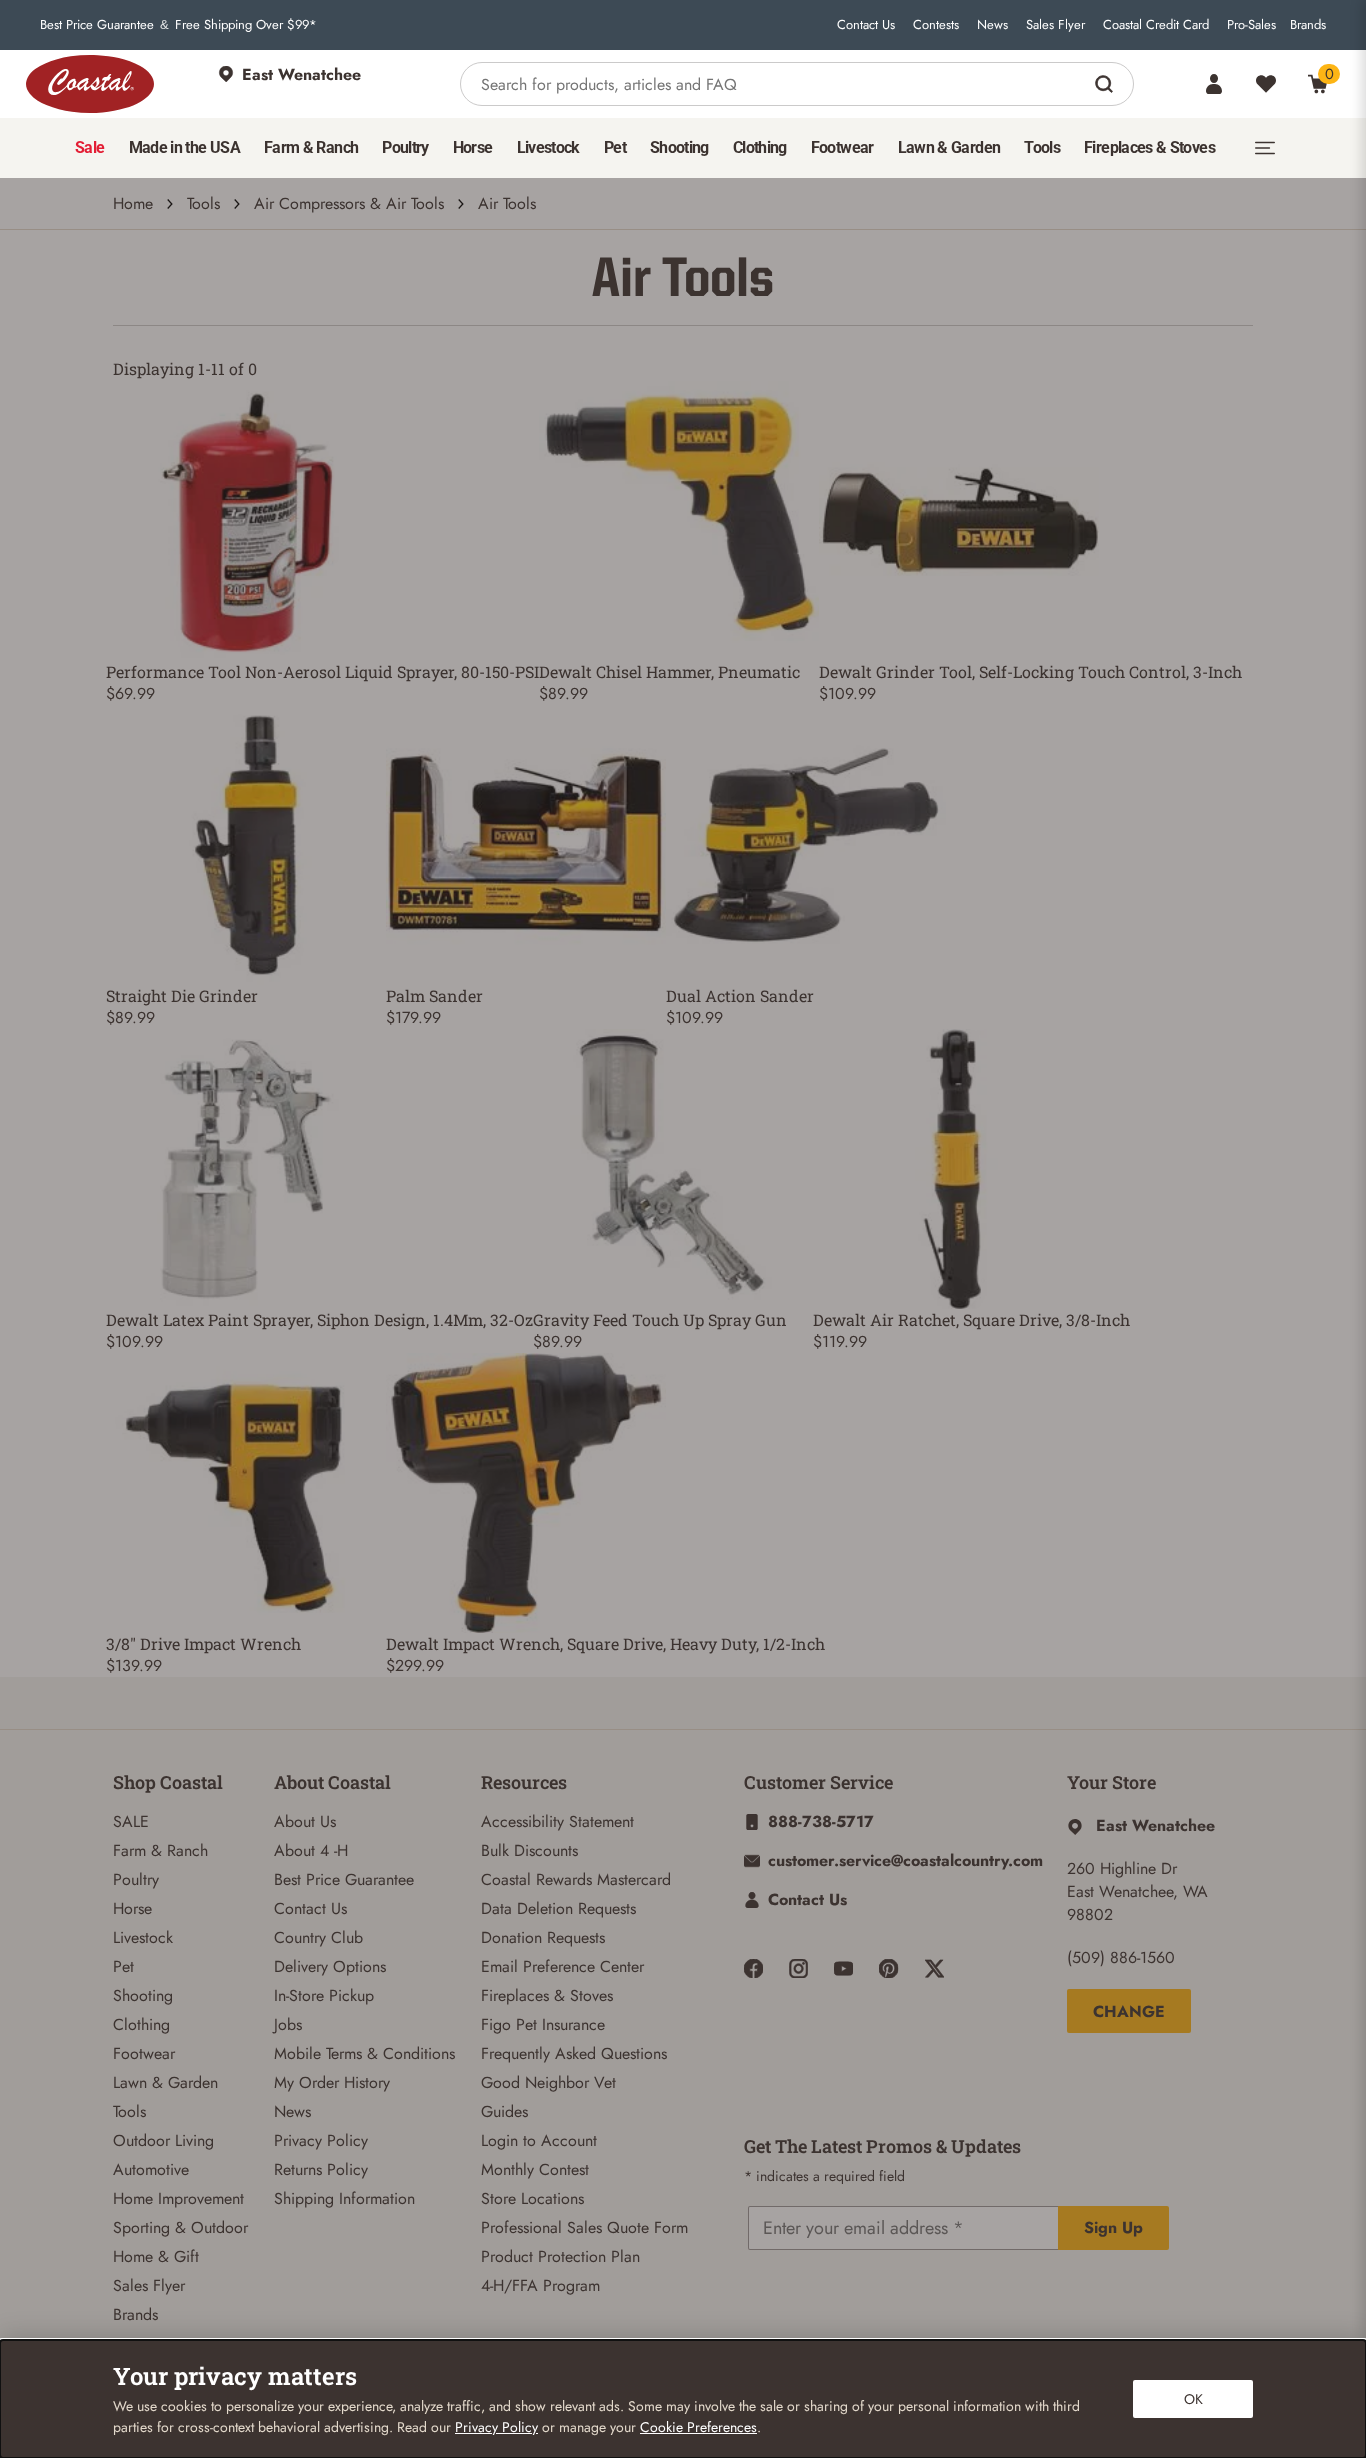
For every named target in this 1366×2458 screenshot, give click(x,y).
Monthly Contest (535, 2169)
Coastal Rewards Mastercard (576, 1879)
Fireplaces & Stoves (547, 1995)
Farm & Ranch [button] (311, 147)
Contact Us (866, 25)
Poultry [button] (405, 147)
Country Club (318, 1937)
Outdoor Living (163, 2140)
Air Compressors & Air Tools (349, 203)
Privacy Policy (321, 2140)
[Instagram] (798, 1968)
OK (1193, 2399)
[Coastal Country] (90, 84)
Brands (1308, 25)
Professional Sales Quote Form (584, 2227)
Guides (504, 2111)
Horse (132, 1908)
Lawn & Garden (165, 2082)
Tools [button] (1042, 147)
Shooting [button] (679, 147)
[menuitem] (89, 148)
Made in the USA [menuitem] (184, 147)
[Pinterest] (888, 1968)
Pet (123, 1966)
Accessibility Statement (557, 1821)
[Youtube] (843, 1968)
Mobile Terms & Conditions (364, 2053)
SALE (131, 1821)
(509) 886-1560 (1121, 1957)
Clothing (141, 2024)
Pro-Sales (1251, 25)
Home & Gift (156, 2256)
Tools (203, 203)
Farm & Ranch (160, 1850)
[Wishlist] (1266, 84)
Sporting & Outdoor (180, 2227)
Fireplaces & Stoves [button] (1149, 147)
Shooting (143, 1995)
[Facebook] (753, 1968)
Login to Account (539, 2140)
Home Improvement (178, 2198)
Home (133, 203)
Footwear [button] (842, 147)
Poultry (136, 1879)
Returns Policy (321, 2169)
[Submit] (1106, 84)
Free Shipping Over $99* (246, 25)
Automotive (151, 2169)
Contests (936, 25)
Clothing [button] (760, 147)
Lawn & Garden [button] (949, 147)
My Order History (332, 2082)
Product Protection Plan (560, 2256)
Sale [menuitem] (89, 147)
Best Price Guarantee (97, 25)
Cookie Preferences (698, 2427)
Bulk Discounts (529, 1850)
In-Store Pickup (324, 1995)
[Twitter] (934, 1968)
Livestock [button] (548, 147)
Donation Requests (543, 1937)
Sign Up (1113, 2227)
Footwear (144, 2053)
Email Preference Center (562, 1966)
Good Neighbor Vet (548, 2082)
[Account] (1214, 84)
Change (1129, 2011)
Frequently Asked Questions (574, 2053)
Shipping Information (344, 2198)
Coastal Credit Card (1156, 25)
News (992, 25)
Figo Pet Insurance (543, 2024)
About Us (305, 1821)
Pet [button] (615, 147)
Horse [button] (473, 147)
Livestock (143, 1937)
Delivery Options (330, 1966)
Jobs (288, 2024)
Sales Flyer (1055, 25)
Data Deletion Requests (558, 1908)
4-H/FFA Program (540, 2285)
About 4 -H (311, 1850)
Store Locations (532, 2198)
